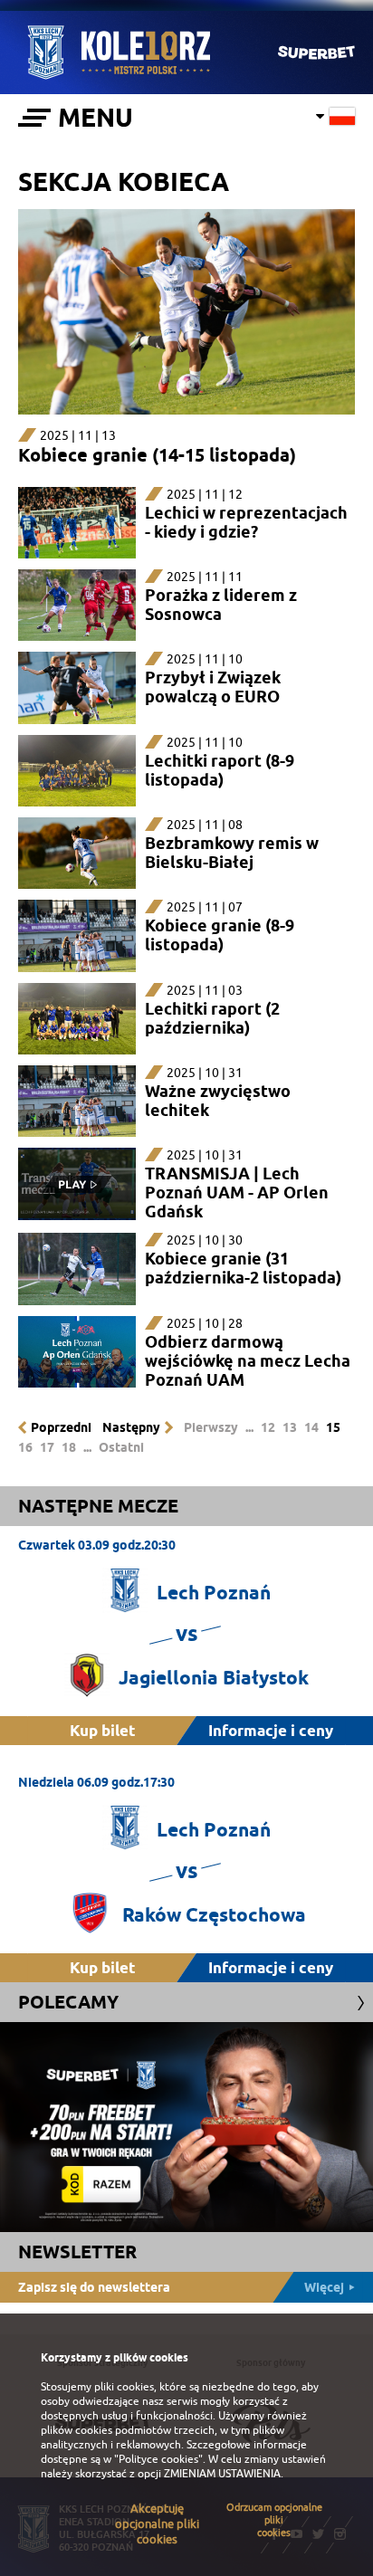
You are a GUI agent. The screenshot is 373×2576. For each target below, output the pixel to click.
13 (290, 1427)
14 (311, 1427)
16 (25, 1447)
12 (268, 1427)
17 (47, 1447)
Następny (131, 1427)
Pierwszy (211, 1427)
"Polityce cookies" (158, 2459)
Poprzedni (61, 1427)
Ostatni (121, 1447)
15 (333, 1427)
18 (69, 1447)
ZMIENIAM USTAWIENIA (222, 2474)
